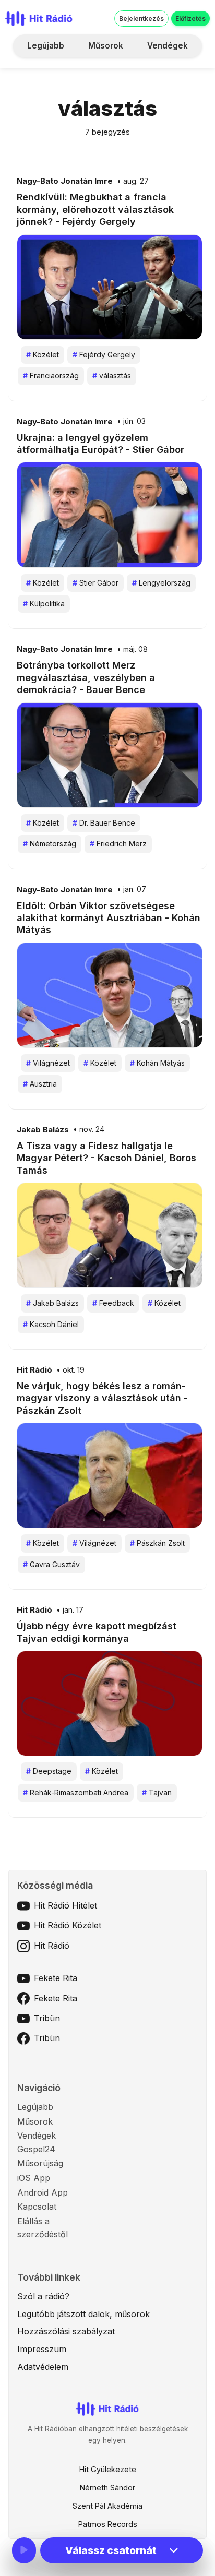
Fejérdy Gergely (104, 355)
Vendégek (168, 46)
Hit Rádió (34, 1370)
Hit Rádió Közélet (68, 1925)
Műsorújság (40, 2163)
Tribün (47, 2018)
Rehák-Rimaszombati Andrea (76, 1792)
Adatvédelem (43, 2367)
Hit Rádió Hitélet (65, 1905)
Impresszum (42, 2349)
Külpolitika (44, 604)
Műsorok (106, 46)
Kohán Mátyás (157, 1063)
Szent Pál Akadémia (107, 2506)
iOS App (34, 2178)
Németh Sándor (107, 2488)
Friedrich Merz (118, 844)
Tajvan (157, 1792)
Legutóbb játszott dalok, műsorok (83, 2314)
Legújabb (46, 46)
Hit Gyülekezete (108, 2469)
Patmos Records (108, 2524)
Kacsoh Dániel (51, 1324)
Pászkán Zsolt (157, 1543)
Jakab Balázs (43, 1130)
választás (112, 375)
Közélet (43, 355)
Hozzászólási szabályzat (66, 2331)
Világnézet (48, 1063)
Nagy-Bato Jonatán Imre (65, 181)
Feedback (113, 1303)
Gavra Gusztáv (51, 1564)
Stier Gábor (95, 583)
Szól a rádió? (43, 2296)
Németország (50, 844)
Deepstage (49, 1771)
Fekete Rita (56, 1978)
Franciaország (51, 375)
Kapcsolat (37, 2207)
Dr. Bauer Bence (104, 823)
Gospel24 (36, 2149)
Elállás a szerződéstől (43, 2228)
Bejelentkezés (141, 19)
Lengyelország (161, 583)
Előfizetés (190, 19)
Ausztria (40, 1084)
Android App (43, 2192)
